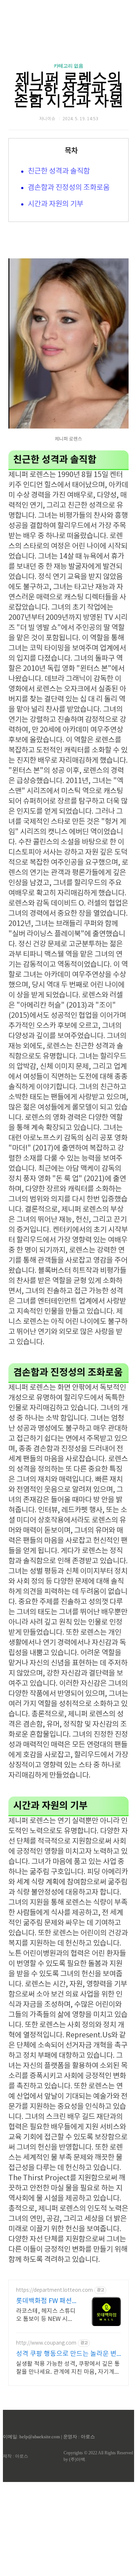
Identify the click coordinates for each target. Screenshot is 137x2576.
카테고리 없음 (68, 66)
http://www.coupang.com (46, 2343)
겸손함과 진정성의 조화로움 (69, 188)
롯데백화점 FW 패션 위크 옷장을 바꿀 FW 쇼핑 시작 (45, 2301)
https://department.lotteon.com (54, 2290)
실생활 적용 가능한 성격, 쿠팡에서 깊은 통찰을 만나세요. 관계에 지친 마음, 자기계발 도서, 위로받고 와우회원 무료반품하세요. (68, 2368)
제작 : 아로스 (16, 2456)
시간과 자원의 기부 (56, 204)
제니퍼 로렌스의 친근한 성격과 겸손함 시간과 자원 (69, 89)
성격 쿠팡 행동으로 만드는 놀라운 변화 (66, 2354)
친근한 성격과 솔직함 (59, 171)
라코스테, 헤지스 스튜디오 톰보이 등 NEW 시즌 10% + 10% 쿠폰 (46, 2315)
